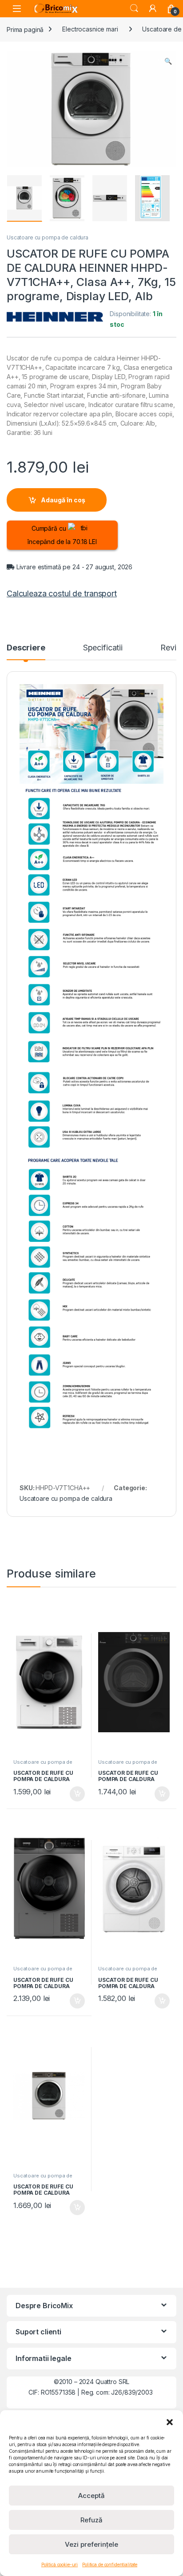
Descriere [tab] (26, 648)
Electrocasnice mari (90, 29)
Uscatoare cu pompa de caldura (48, 237)
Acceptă (91, 2496)
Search (134, 8)
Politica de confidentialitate (110, 2564)
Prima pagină (25, 29)
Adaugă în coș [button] (74, 1794)
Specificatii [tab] (103, 648)
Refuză (91, 2520)
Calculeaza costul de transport (62, 593)
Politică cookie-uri (60, 2564)
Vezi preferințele (91, 2544)
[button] (170, 2421)
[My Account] (153, 8)
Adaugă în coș (63, 500)
